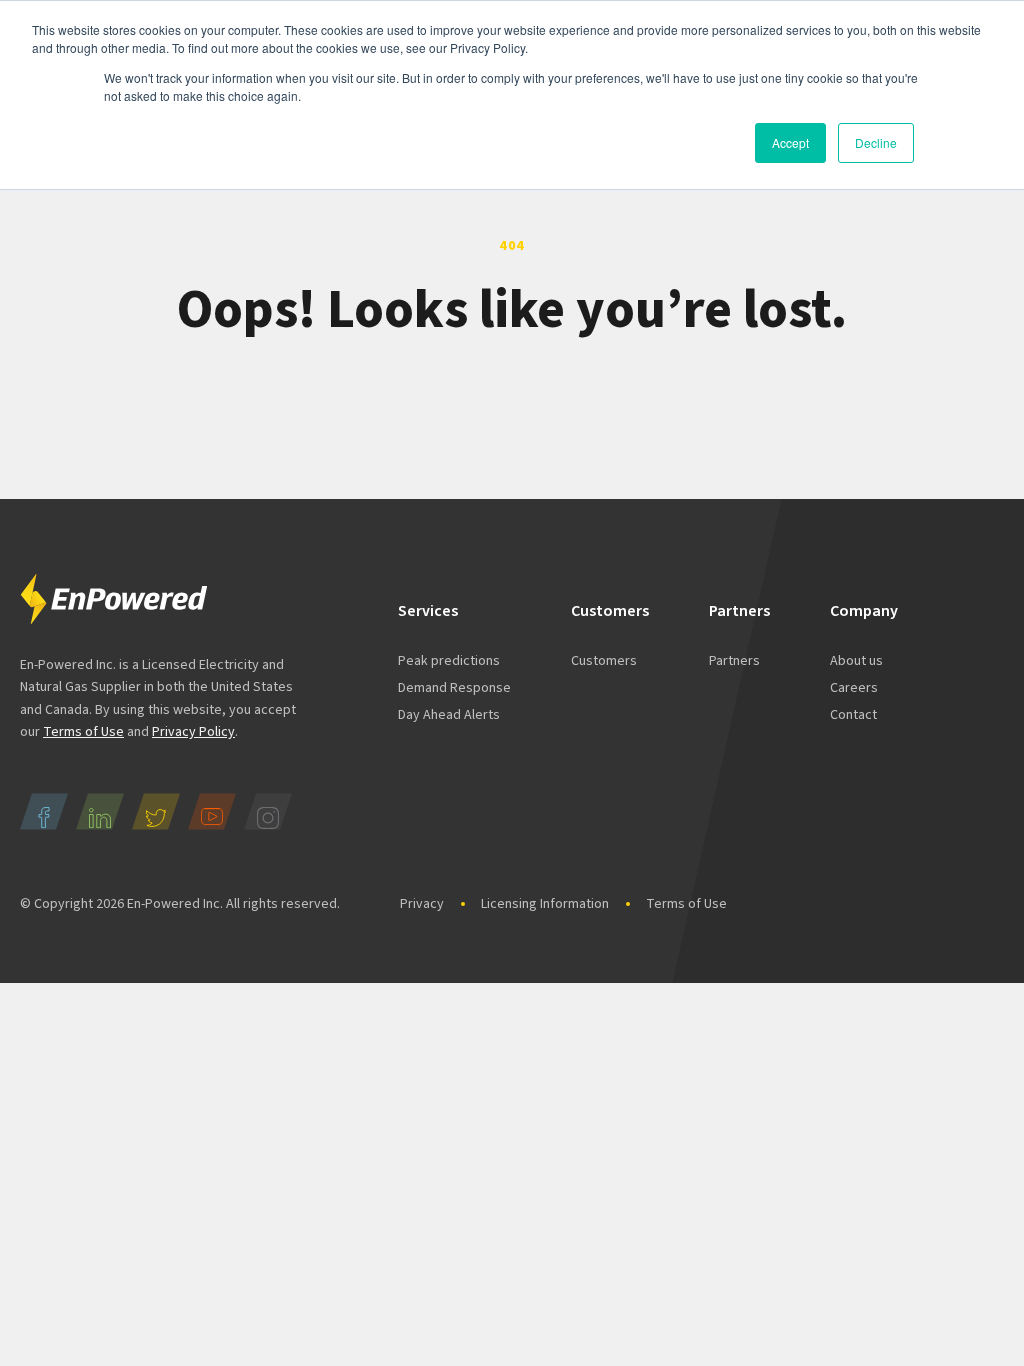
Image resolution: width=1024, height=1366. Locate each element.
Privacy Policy (193, 732)
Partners (734, 661)
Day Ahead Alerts (449, 715)
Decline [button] (876, 142)
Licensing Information (545, 904)
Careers (854, 688)
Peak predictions (449, 661)
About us (856, 661)
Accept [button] (790, 142)
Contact (853, 715)
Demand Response (454, 688)
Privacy (422, 904)
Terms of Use (83, 732)
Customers (604, 661)
